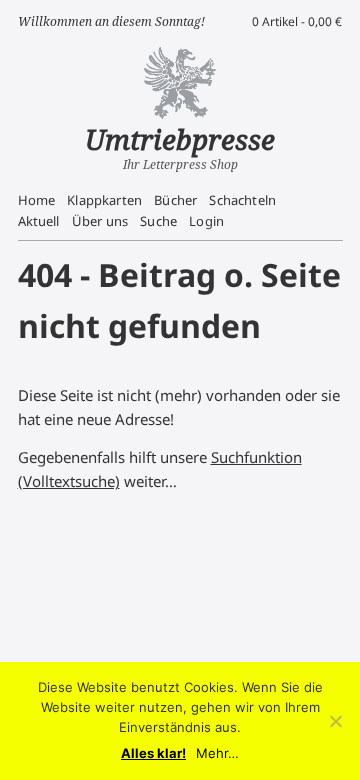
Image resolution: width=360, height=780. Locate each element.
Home (37, 200)
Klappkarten (104, 200)
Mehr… (217, 753)
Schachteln (242, 200)
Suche (158, 221)
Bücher (175, 200)
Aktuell (39, 221)
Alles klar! (153, 753)
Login (206, 221)
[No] (335, 721)
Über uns (100, 221)
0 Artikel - (297, 21)
